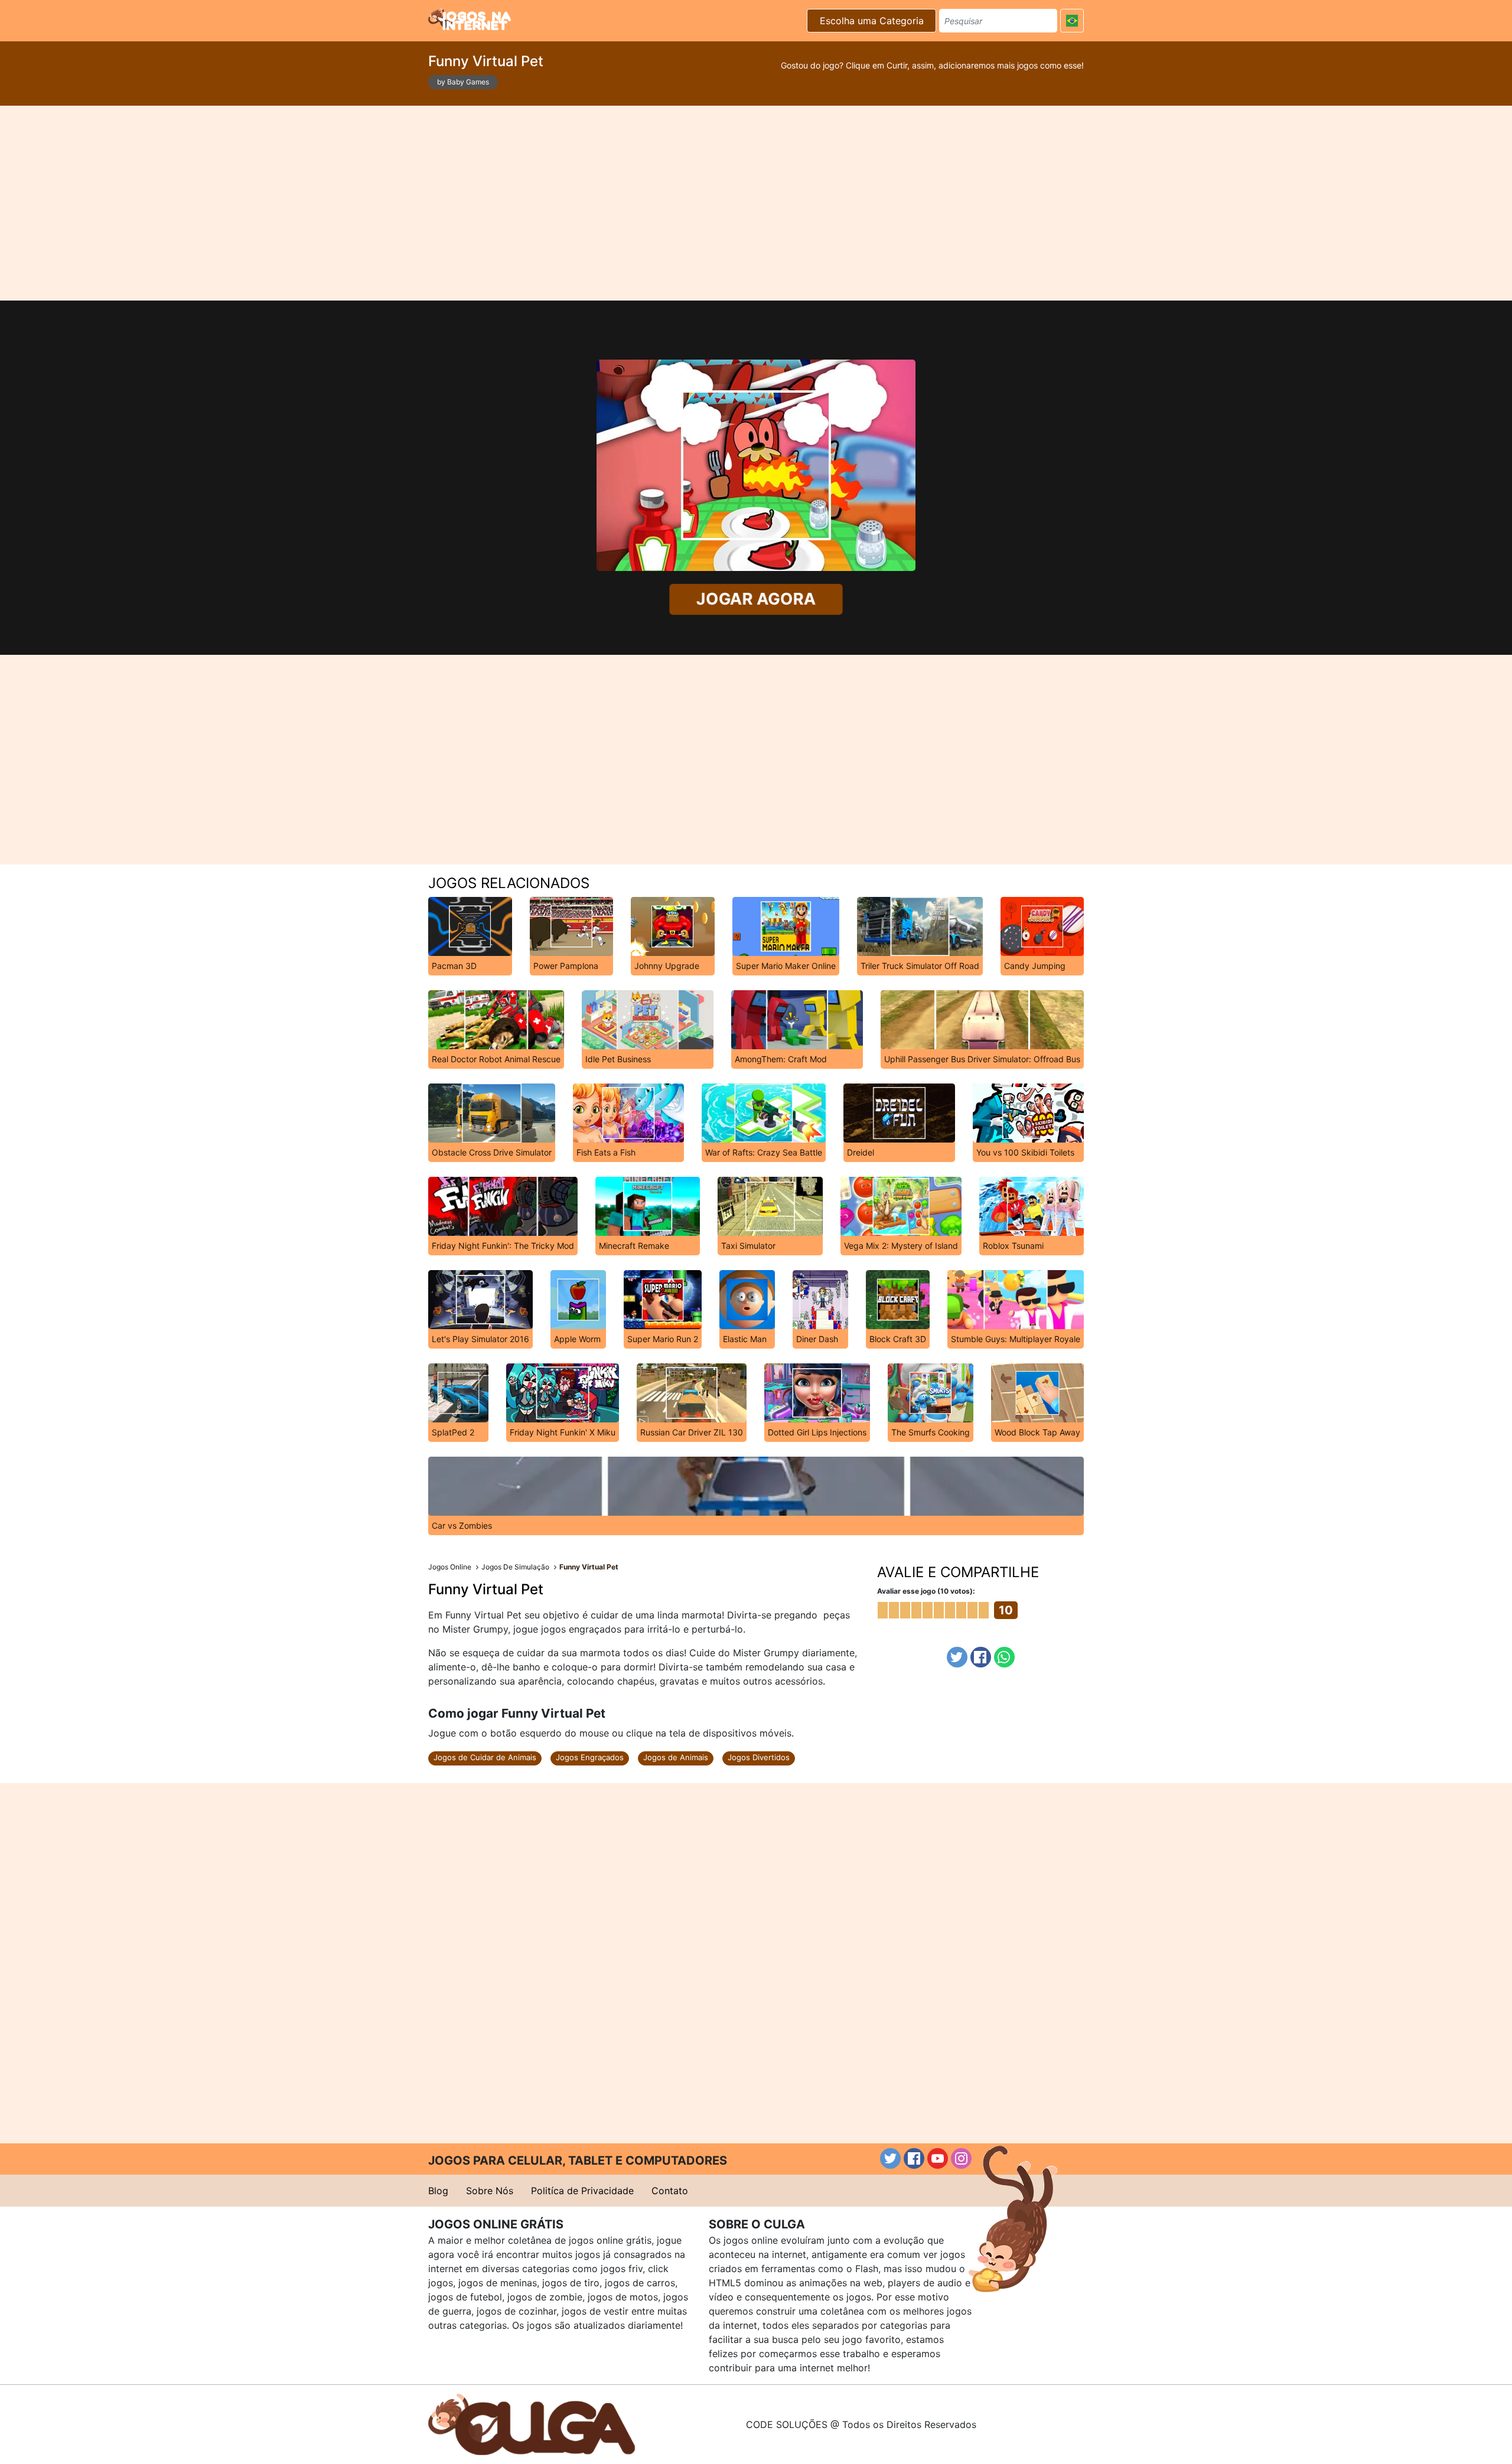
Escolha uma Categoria (872, 21)
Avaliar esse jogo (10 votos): (926, 1591)
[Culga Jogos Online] (532, 2423)
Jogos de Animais (676, 1757)
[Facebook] (981, 1657)
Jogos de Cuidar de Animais (485, 1757)
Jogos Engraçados (590, 1757)
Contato (670, 2191)
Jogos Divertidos (759, 1757)
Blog (438, 2191)
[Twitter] (957, 1657)
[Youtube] (938, 2158)
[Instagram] (961, 2158)
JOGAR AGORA (756, 599)
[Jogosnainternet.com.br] (470, 19)
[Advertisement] (756, 203)
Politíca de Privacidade (582, 2191)
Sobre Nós (490, 2191)
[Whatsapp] (1004, 1657)
